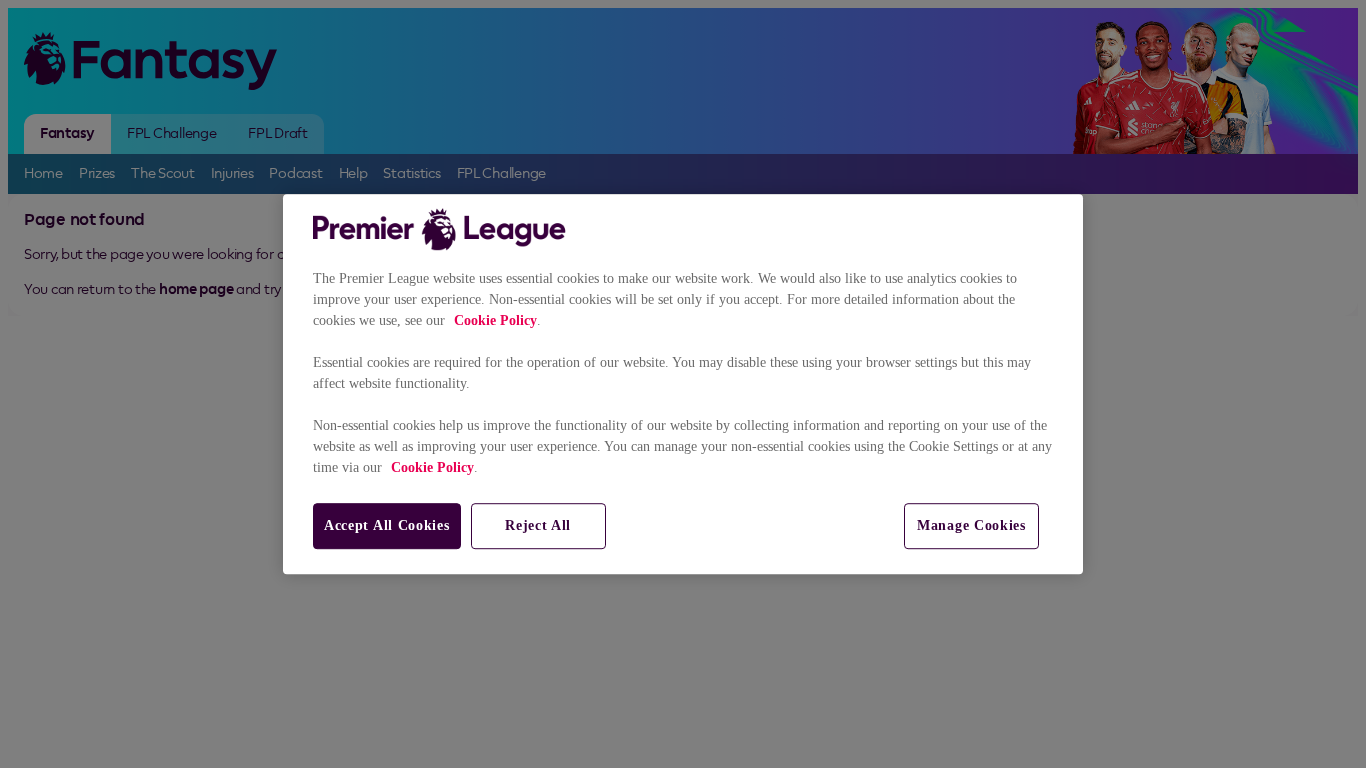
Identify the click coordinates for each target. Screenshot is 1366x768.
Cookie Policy (495, 320)
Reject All (538, 525)
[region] (683, 384)
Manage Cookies (971, 525)
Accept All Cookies (387, 525)
